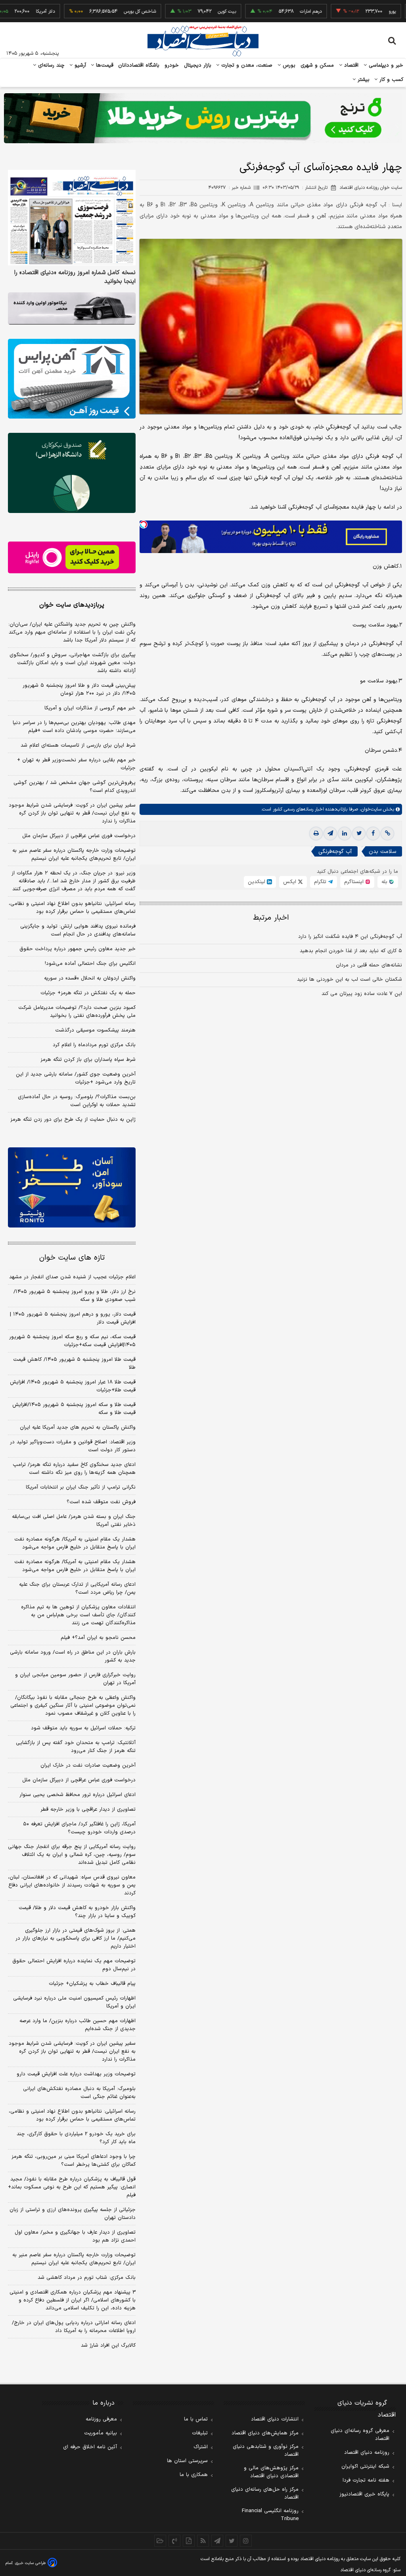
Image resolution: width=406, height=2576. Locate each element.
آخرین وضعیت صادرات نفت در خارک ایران (88, 1765)
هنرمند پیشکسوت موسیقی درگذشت (95, 1030)
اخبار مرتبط (271, 918)
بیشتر (363, 80)
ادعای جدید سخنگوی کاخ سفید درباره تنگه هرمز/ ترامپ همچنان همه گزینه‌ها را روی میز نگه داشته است (74, 1469)
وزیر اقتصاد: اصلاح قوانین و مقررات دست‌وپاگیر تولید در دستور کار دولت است (73, 1446)
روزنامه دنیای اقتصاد (367, 2453)
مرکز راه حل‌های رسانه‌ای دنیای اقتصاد (265, 2493)
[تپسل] (144, 524)
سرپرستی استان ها (187, 2461)
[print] (316, 834)
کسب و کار (391, 80)
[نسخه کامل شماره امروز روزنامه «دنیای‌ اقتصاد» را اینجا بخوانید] (72, 218)
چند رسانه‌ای (50, 65)
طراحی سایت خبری (30, 2563)
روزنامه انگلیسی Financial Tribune (270, 2515)
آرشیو (79, 65)
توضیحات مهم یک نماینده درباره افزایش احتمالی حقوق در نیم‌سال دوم (74, 1965)
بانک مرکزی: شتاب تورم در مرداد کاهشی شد (87, 2278)
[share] (189, 2541)
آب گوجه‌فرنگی (335, 852)
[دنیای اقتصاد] (203, 41)
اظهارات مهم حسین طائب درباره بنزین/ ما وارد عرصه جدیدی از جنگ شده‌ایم (78, 2025)
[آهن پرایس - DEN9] (72, 379)
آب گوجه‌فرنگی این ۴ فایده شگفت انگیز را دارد (350, 937)
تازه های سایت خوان (72, 1258)
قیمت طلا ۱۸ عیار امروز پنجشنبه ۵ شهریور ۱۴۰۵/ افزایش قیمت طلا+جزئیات (73, 1386)
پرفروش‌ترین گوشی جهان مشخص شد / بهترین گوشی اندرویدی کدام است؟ (75, 787)
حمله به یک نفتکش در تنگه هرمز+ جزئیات (88, 993)
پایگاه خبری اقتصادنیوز (364, 2494)
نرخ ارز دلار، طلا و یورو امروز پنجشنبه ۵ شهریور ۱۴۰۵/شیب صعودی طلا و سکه (75, 1296)
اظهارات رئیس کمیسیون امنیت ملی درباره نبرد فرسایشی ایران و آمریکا (74, 2002)
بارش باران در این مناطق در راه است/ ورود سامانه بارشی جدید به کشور (73, 1656)
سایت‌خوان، (370, 809)
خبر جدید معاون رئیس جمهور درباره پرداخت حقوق (78, 949)
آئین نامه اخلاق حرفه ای (90, 2447)
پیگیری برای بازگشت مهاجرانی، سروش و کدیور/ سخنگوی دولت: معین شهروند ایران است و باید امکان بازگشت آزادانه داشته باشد (73, 663)
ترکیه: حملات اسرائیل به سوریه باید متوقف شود (83, 1728)
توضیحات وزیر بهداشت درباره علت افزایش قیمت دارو (76, 2074)
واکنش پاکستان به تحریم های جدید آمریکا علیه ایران (78, 1427)
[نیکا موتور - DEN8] (72, 308)
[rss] (203, 2541)
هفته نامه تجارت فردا (366, 2480)
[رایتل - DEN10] (72, 558)
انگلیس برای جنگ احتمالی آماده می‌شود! (90, 964)
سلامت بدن (382, 852)
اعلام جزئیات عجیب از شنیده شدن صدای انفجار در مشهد (72, 1277)
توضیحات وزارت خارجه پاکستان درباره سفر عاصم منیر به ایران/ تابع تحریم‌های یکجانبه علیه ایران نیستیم (74, 855)
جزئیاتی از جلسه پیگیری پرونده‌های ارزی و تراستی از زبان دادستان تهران (73, 2214)
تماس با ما (196, 2419)
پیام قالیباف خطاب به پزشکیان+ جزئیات (92, 1984)
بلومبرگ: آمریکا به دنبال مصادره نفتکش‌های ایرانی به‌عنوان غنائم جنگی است (79, 2093)
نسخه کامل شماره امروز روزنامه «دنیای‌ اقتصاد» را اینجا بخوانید (75, 277)
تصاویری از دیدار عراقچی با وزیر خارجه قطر (88, 1810)
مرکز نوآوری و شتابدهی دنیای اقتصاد (266, 2451)
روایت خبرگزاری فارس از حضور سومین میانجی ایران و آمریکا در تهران (75, 1679)
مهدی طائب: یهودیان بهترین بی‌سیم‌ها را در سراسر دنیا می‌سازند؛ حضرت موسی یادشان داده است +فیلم (74, 727)
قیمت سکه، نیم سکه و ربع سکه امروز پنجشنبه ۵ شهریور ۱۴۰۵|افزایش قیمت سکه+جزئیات (72, 1341)
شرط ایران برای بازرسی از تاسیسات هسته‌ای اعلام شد (78, 745)
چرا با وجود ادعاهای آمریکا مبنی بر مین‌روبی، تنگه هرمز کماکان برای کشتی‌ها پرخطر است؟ (74, 2161)
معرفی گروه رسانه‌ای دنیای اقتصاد (360, 2435)
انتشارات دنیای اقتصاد (275, 2419)
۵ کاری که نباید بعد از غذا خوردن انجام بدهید (351, 951)
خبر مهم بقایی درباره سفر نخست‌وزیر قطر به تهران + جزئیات (76, 764)
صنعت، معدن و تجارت (246, 65)
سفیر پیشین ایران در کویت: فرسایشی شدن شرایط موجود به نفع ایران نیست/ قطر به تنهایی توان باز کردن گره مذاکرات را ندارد (72, 813)
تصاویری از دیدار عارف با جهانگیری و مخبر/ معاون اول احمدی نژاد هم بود (75, 2236)
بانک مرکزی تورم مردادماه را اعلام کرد (94, 1045)
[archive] (160, 2541)
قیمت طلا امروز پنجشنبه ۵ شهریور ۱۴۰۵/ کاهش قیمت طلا (74, 1364)
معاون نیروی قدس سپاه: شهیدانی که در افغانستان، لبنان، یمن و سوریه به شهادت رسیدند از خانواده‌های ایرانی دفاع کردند (72, 1885)
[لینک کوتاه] (387, 834)
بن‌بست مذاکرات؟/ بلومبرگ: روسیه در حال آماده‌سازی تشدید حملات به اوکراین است (77, 1101)
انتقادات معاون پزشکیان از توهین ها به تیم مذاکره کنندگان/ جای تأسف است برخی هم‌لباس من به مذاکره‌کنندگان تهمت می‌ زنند (78, 1615)
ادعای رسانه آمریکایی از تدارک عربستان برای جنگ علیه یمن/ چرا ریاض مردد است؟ (77, 1589)
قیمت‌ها (104, 65)
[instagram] (246, 2541)
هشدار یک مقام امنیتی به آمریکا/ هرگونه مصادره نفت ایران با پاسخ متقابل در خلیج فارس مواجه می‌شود (75, 1543)
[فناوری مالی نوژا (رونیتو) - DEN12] (72, 1187)
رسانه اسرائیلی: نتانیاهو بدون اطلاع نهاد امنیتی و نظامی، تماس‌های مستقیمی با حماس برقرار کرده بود (72, 908)
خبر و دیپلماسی (385, 65)
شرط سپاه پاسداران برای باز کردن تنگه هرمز (88, 1060)
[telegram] (330, 834)
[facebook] (373, 834)
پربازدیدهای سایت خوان (72, 605)
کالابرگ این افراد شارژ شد (108, 2345)
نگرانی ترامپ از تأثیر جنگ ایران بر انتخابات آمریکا (81, 1487)
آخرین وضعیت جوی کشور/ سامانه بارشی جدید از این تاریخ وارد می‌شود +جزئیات (76, 1078)
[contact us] (174, 2541)
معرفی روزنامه (101, 2419)
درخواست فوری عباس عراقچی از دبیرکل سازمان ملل (79, 836)
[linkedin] (345, 834)
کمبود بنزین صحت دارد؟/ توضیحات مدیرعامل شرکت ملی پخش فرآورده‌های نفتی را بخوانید (77, 1012)
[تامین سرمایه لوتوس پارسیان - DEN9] (72, 473)
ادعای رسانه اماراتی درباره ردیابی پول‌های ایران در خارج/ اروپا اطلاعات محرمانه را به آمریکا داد (74, 2327)
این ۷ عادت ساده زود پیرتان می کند (362, 994)
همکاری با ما (194, 2475)
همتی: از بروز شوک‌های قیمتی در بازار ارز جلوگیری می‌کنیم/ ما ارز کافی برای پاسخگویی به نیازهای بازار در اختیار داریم (76, 1938)
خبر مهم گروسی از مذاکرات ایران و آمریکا (90, 708)
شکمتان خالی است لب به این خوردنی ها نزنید (350, 980)
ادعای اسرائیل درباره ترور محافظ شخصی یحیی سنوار (78, 1795)
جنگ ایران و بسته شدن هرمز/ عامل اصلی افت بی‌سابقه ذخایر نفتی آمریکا (74, 1521)
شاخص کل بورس (99, 12)
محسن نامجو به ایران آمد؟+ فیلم (98, 1638)
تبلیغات (200, 2433)
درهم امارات (270, 12)
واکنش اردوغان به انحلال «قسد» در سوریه (90, 978)
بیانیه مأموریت (101, 2433)
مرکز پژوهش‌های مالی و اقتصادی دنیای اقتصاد (271, 2472)
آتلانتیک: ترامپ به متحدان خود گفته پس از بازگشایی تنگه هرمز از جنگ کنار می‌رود (76, 1747)
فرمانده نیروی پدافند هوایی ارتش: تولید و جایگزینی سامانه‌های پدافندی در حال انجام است (78, 930)
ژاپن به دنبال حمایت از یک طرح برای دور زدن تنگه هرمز (73, 1120)
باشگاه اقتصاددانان (139, 65)
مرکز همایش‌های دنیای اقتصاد (265, 2433)
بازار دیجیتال (198, 65)
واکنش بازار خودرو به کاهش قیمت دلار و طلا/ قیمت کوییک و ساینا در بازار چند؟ (77, 1912)
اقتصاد (350, 65)
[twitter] (359, 834)
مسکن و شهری (317, 65)
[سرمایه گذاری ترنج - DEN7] (203, 118)
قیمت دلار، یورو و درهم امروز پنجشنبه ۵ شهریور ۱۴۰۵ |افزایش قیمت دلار (73, 1318)
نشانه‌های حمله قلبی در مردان (369, 965)
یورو (352, 12)
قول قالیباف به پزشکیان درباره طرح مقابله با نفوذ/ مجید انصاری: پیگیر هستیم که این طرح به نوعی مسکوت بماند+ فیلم (72, 2187)
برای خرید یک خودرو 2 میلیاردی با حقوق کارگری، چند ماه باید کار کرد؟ (76, 2138)
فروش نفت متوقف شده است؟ (101, 1502)
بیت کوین (186, 12)
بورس (288, 65)
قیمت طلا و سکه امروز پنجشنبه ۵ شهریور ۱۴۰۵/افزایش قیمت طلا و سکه (74, 1409)
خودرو (172, 65)
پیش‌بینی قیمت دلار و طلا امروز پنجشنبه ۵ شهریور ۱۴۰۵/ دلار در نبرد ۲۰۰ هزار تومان (79, 690)
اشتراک (201, 2447)
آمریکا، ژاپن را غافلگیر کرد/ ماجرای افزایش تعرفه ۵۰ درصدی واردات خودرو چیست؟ (79, 1828)
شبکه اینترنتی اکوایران (365, 2467)
